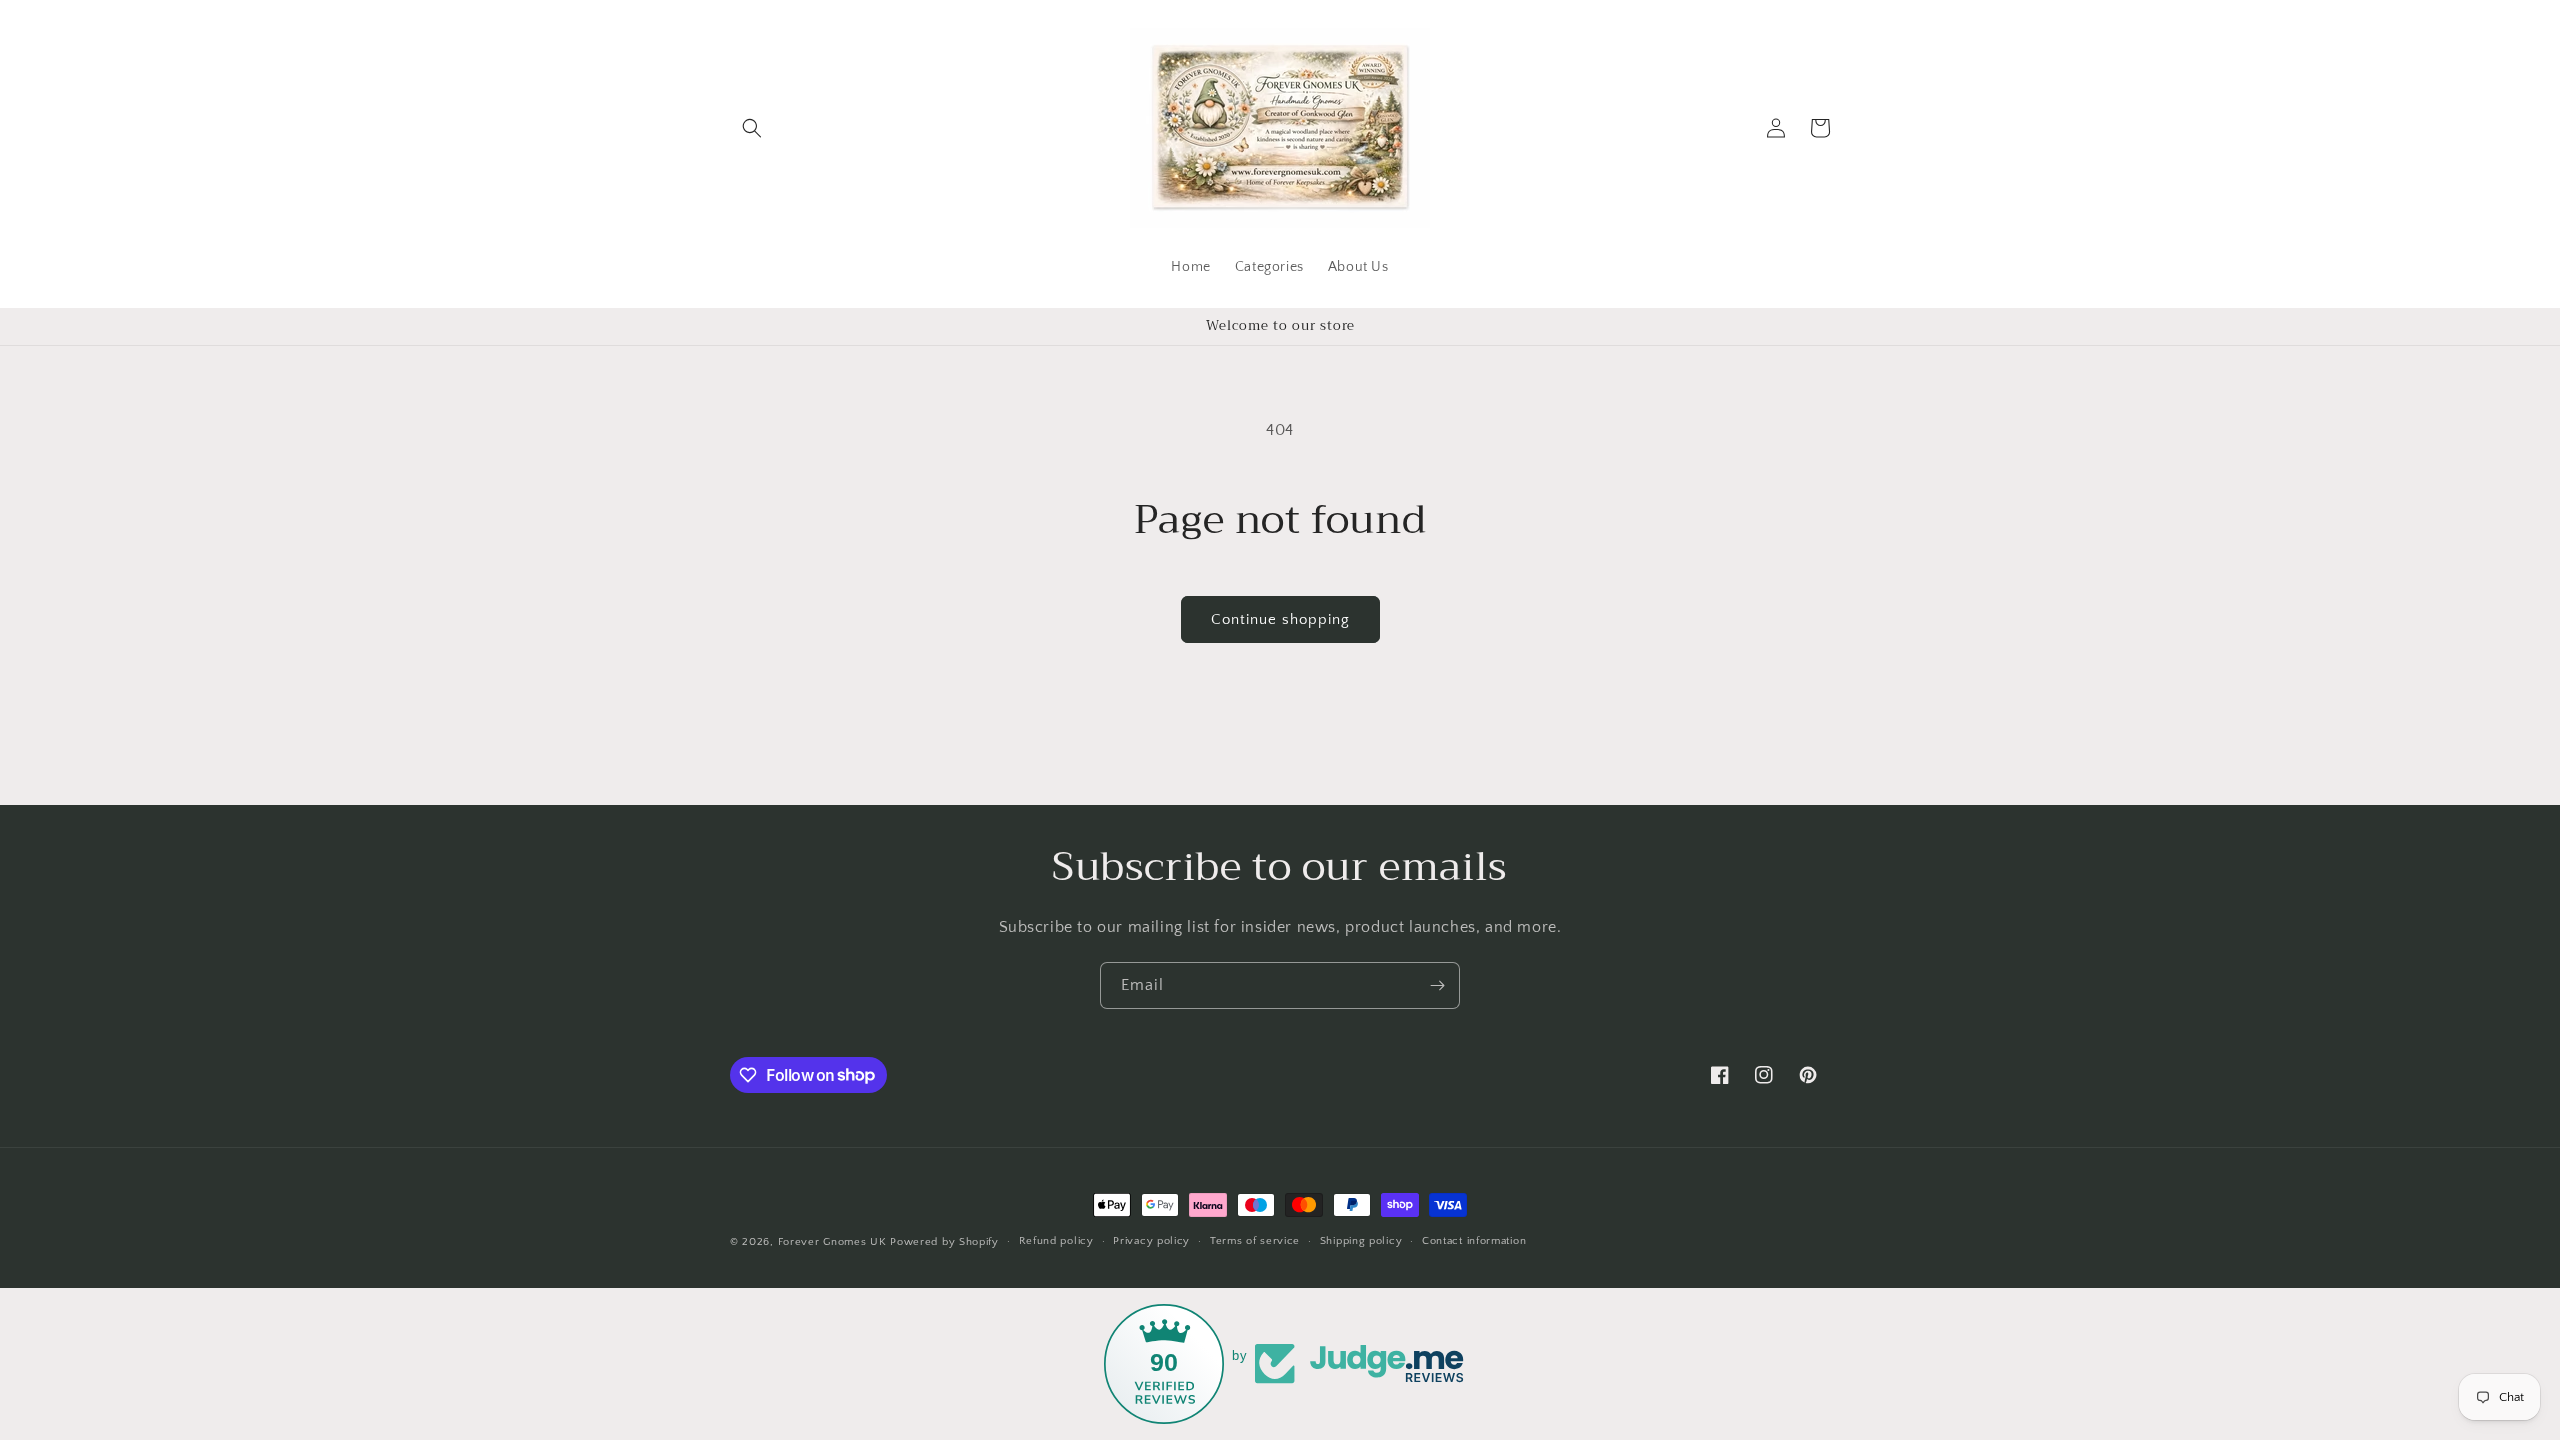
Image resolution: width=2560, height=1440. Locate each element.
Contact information (1474, 1241)
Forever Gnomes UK (832, 1242)
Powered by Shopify (944, 1242)
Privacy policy (1151, 1241)
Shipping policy (1361, 1241)
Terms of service (1255, 1241)
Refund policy (1056, 1241)
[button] (752, 128)
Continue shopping (1280, 619)
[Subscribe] (1437, 985)
